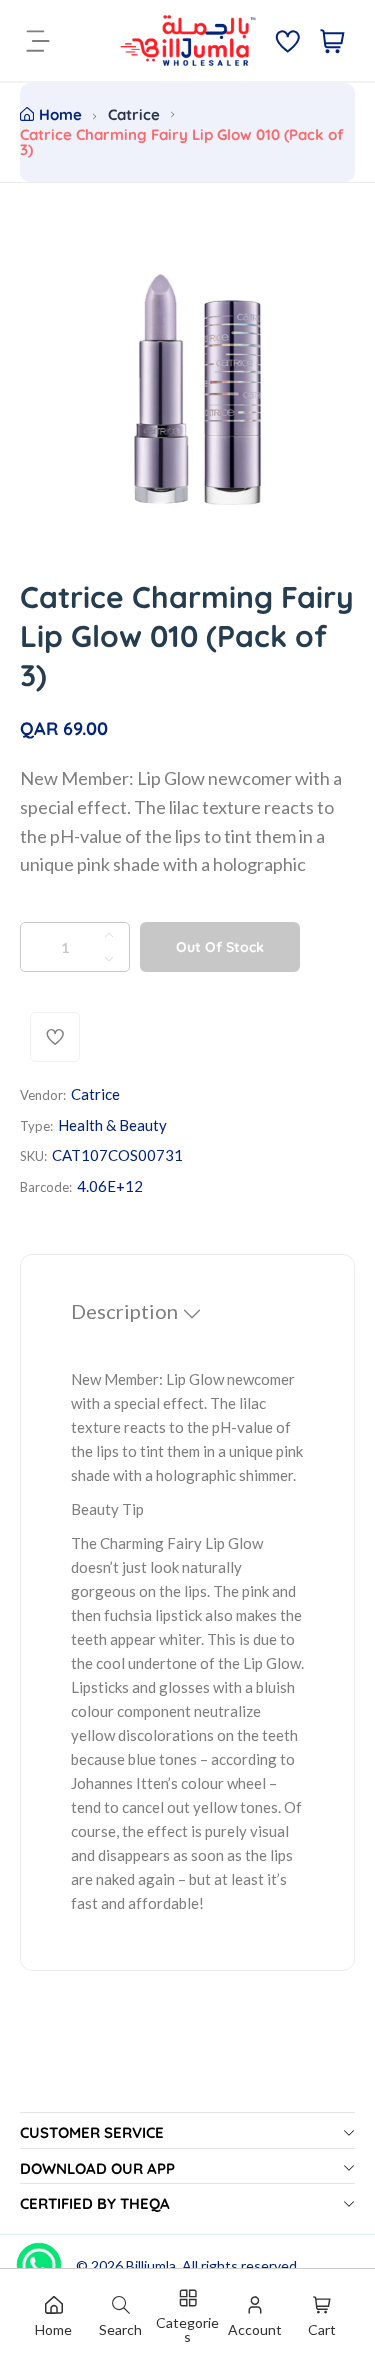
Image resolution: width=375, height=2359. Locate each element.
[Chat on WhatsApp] (39, 2258)
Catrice (134, 114)
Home (60, 114)
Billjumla (151, 2265)
